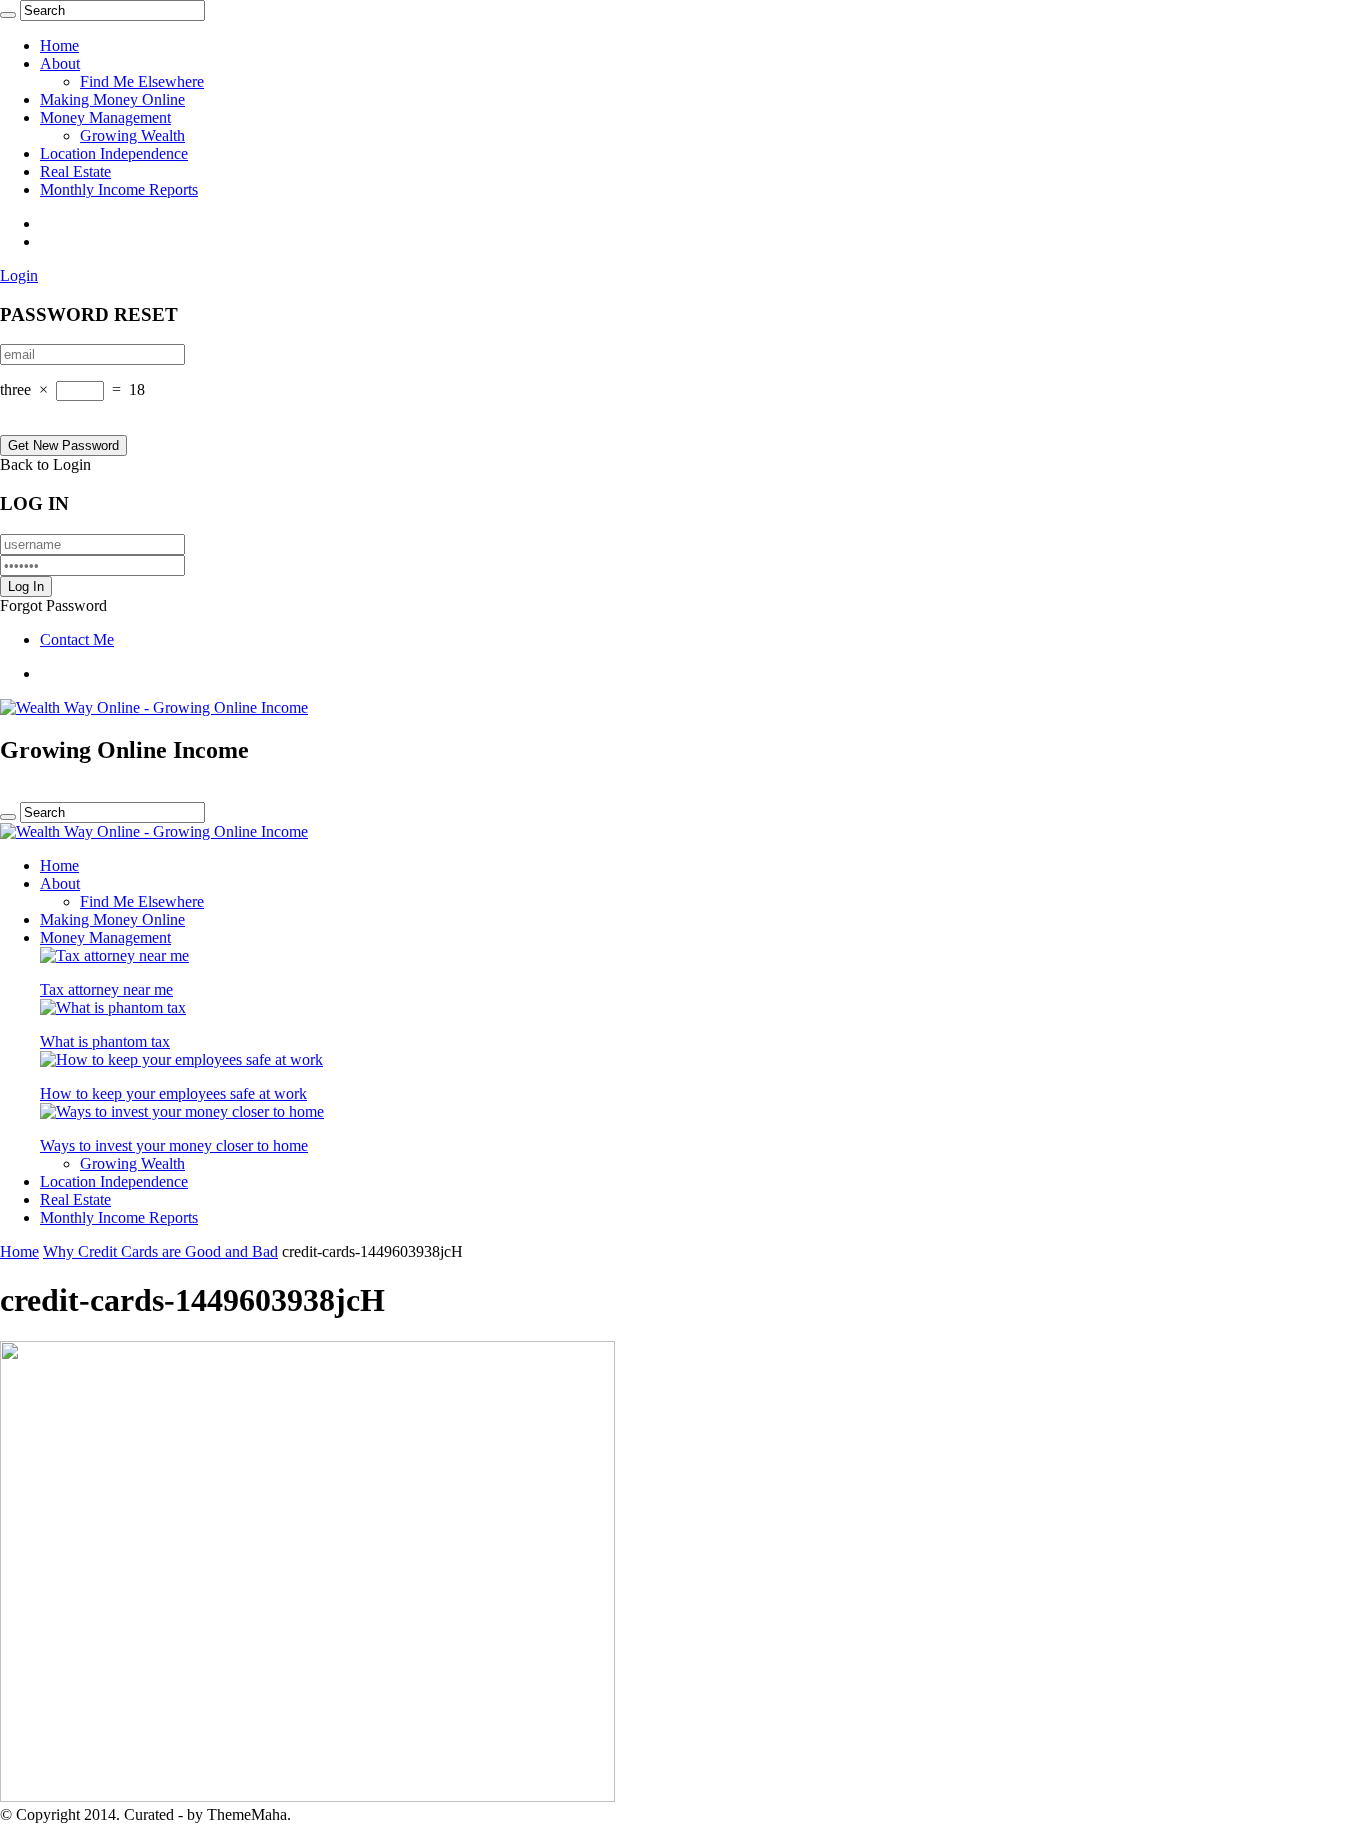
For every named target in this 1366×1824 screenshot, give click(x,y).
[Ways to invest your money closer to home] (182, 1111)
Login (19, 275)
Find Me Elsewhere (142, 81)
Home (59, 45)
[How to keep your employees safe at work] (181, 1059)
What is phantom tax (105, 1041)
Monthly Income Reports (119, 189)
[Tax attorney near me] (114, 955)
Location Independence (114, 153)
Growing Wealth (132, 135)
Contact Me (77, 639)
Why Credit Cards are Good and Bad (160, 1251)
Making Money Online (112, 99)
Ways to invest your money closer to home (174, 1145)
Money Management (105, 117)
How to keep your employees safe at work (173, 1093)
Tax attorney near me (106, 989)
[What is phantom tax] (113, 1007)
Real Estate (75, 171)
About (60, 63)
